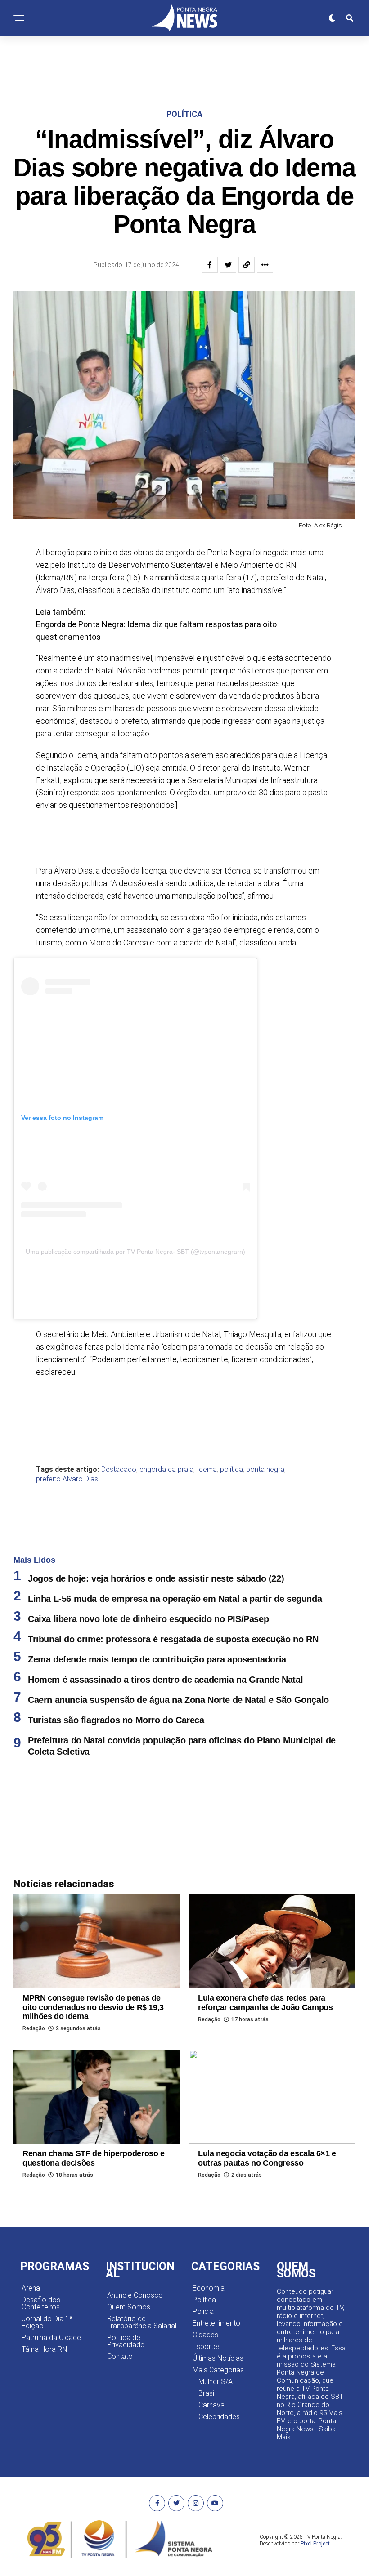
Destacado (119, 1470)
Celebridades (219, 2417)
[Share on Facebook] (210, 265)
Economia (209, 2288)
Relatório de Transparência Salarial (142, 2322)
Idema (207, 1470)
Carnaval (212, 2405)
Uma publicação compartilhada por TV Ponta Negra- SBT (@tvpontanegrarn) (135, 1252)
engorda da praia (166, 1470)
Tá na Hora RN (44, 2349)
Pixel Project (315, 2544)
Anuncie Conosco (135, 2295)
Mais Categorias (218, 2370)
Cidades (205, 2335)
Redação (34, 2028)
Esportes (207, 2346)
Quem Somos (129, 2307)
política (232, 1470)
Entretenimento (216, 2323)
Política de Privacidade (126, 2341)
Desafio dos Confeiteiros (41, 2303)
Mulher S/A (216, 2382)
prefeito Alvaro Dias (67, 1479)
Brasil (207, 2393)
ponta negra (265, 1470)
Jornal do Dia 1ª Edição (47, 2322)
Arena (31, 2288)
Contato (120, 2356)
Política (204, 2300)
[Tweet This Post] (228, 265)
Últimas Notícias (218, 2358)
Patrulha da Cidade (51, 2338)
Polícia (203, 2311)
